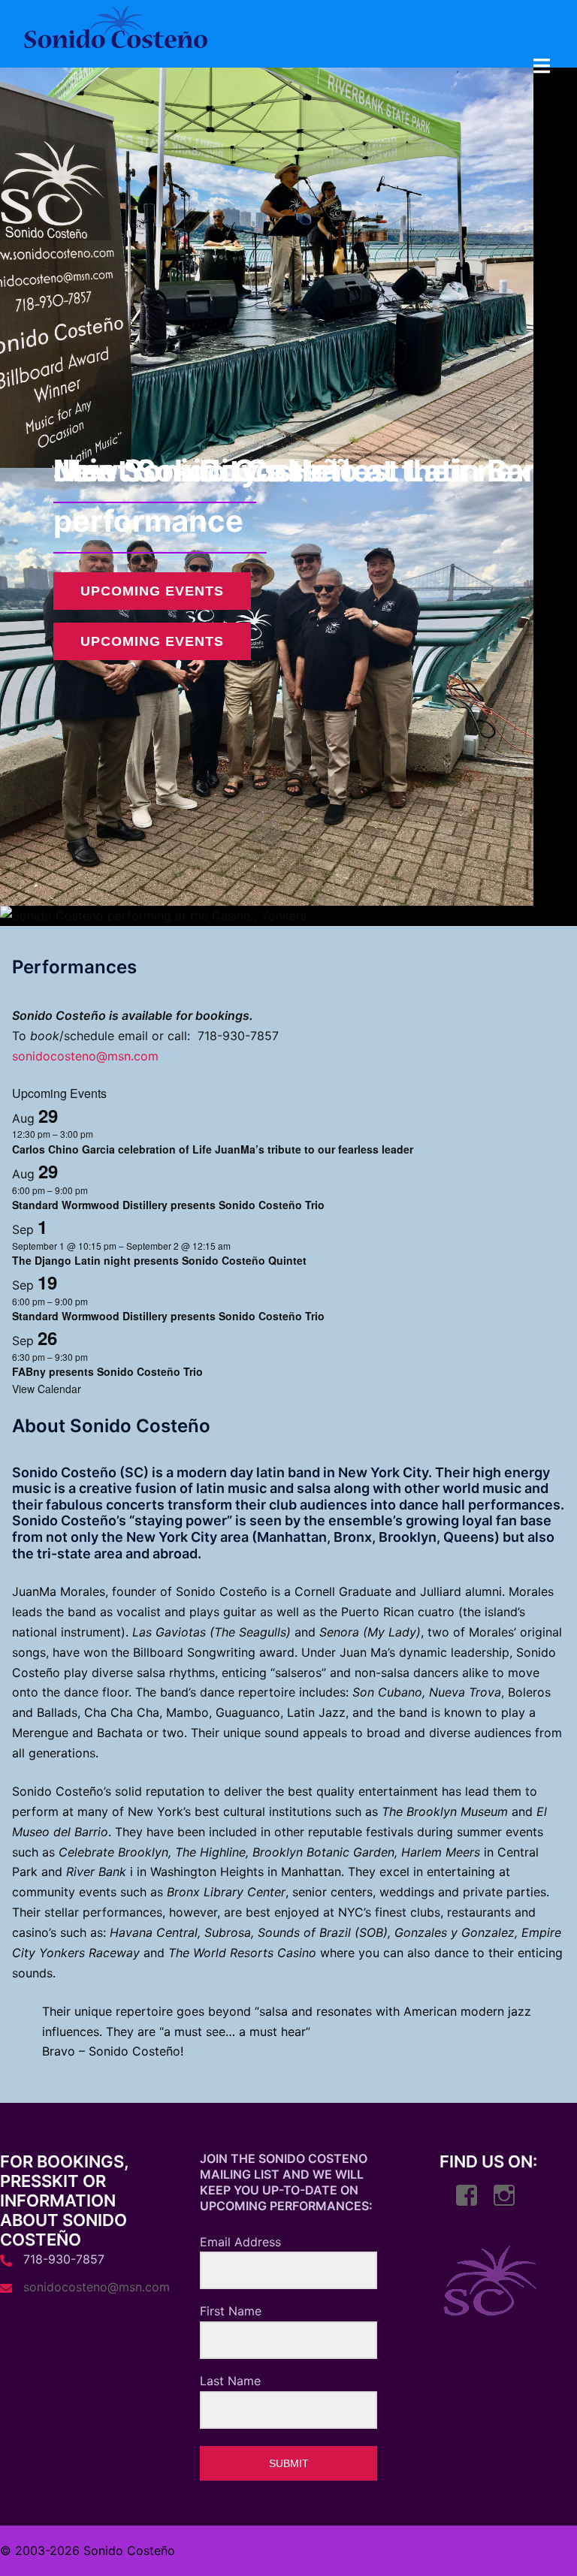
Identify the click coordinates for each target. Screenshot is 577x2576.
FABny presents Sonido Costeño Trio (107, 1371)
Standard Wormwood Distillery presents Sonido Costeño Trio (168, 1205)
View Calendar (47, 1389)
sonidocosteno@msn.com (85, 1056)
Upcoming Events (152, 641)
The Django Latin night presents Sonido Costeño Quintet (159, 1260)
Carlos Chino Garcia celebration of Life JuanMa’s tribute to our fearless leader (213, 1149)
